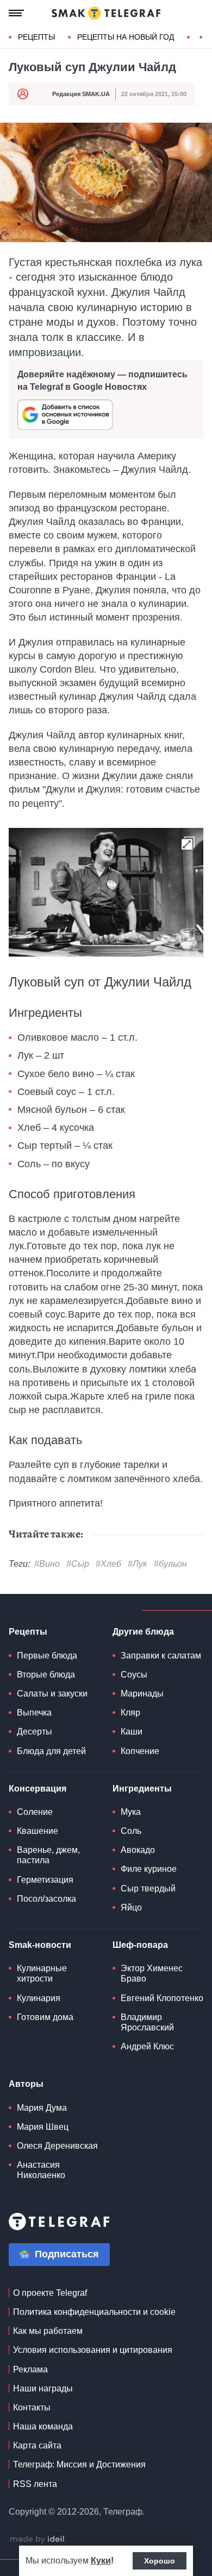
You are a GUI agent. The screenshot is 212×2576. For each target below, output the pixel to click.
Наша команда (43, 2426)
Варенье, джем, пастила (48, 1855)
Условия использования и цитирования (93, 2350)
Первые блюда (47, 1656)
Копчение (140, 1751)
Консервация (38, 1789)
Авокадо (138, 1850)
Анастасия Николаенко (41, 2170)
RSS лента (35, 2484)
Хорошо (160, 2561)
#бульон (170, 1564)
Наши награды (43, 2388)
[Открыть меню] (16, 13)
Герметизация (45, 1880)
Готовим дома (45, 2017)
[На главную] (106, 13)
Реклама (30, 2369)
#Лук (138, 1564)
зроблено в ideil (38, 2540)
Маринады (142, 1694)
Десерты (35, 1732)
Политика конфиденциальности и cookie (94, 2312)
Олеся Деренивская (57, 2146)
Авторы (26, 2084)
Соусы (134, 1675)
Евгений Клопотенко (162, 1998)
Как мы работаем (48, 2331)
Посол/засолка (46, 1899)
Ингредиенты (142, 1789)
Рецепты (36, 37)
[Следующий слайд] (201, 37)
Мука (131, 1812)
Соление (35, 1812)
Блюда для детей (51, 1751)
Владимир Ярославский (147, 2022)
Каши (132, 1732)
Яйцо (131, 1907)
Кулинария (39, 1998)
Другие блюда (143, 1632)
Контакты (32, 2407)
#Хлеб (108, 1564)
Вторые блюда (46, 1675)
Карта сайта (37, 2445)
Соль (131, 1831)
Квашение (38, 1831)
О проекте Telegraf (50, 2293)
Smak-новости (40, 1945)
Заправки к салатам (161, 1656)
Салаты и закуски (52, 1694)
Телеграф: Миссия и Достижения (79, 2464)
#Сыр (78, 1564)
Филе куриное (149, 1869)
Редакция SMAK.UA (81, 94)
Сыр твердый (148, 1888)
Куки (101, 2561)
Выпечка (34, 1713)
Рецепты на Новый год (126, 37)
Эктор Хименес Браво (152, 1973)
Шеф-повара (140, 1945)
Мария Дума (42, 2108)
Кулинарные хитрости (42, 1973)
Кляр (130, 1713)
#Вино (47, 1564)
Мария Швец (43, 2127)
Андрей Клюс (147, 2046)
